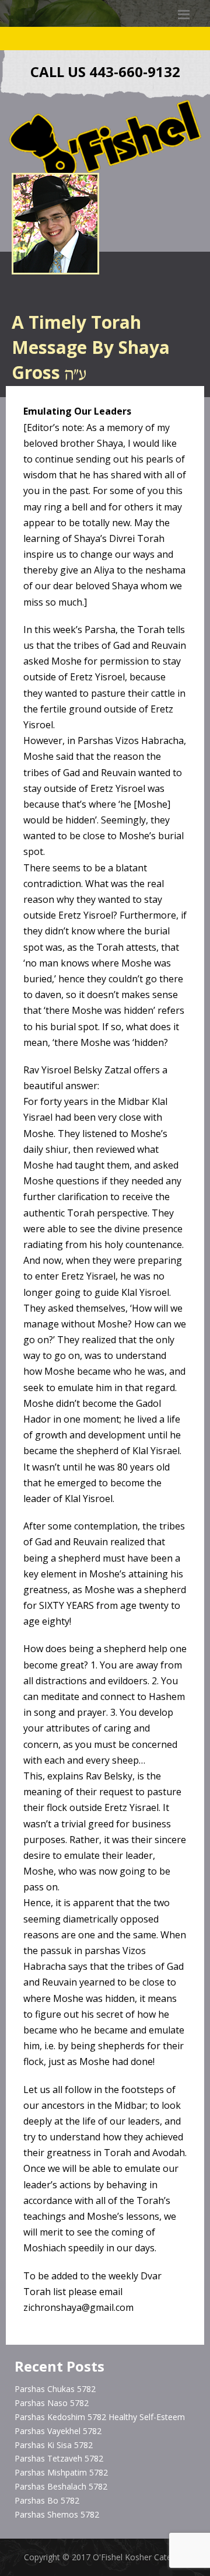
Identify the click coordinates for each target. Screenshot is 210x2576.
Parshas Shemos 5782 (57, 2514)
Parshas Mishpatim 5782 (61, 2472)
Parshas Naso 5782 (52, 2403)
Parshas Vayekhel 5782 (58, 2431)
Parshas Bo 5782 (47, 2500)
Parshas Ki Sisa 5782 (54, 2445)
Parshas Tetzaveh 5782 (59, 2458)
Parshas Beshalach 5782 (61, 2486)
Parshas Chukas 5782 (55, 2389)
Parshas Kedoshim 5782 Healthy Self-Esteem (100, 2417)
